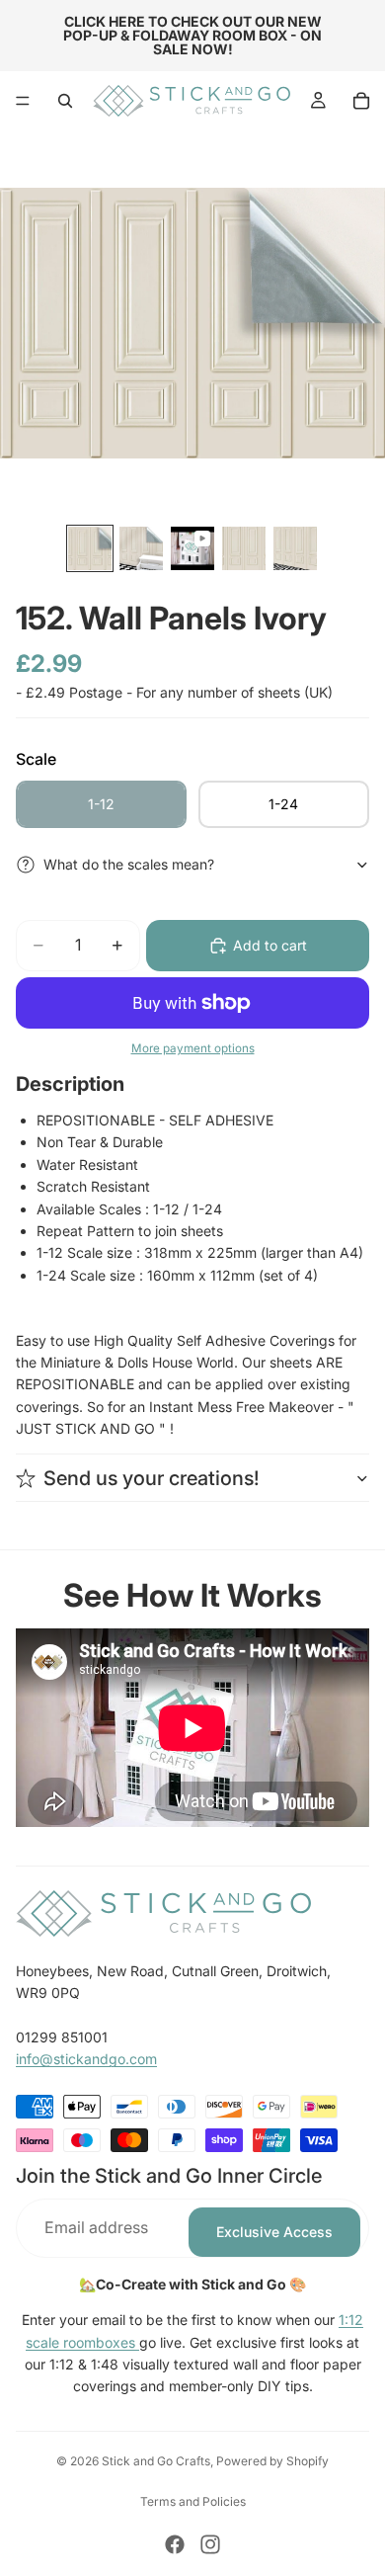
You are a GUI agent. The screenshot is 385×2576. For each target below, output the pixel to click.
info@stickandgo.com (86, 2059)
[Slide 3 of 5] (192, 548)
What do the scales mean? (129, 864)
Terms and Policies (193, 2501)
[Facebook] (175, 2544)
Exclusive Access (274, 2232)
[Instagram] (210, 2544)
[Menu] (23, 101)
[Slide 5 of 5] (295, 548)
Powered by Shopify (272, 2461)
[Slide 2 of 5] (141, 548)
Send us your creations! (152, 1478)
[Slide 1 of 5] (90, 548)
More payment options (193, 1048)
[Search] (65, 101)
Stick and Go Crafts (156, 2461)
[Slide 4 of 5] (244, 548)
